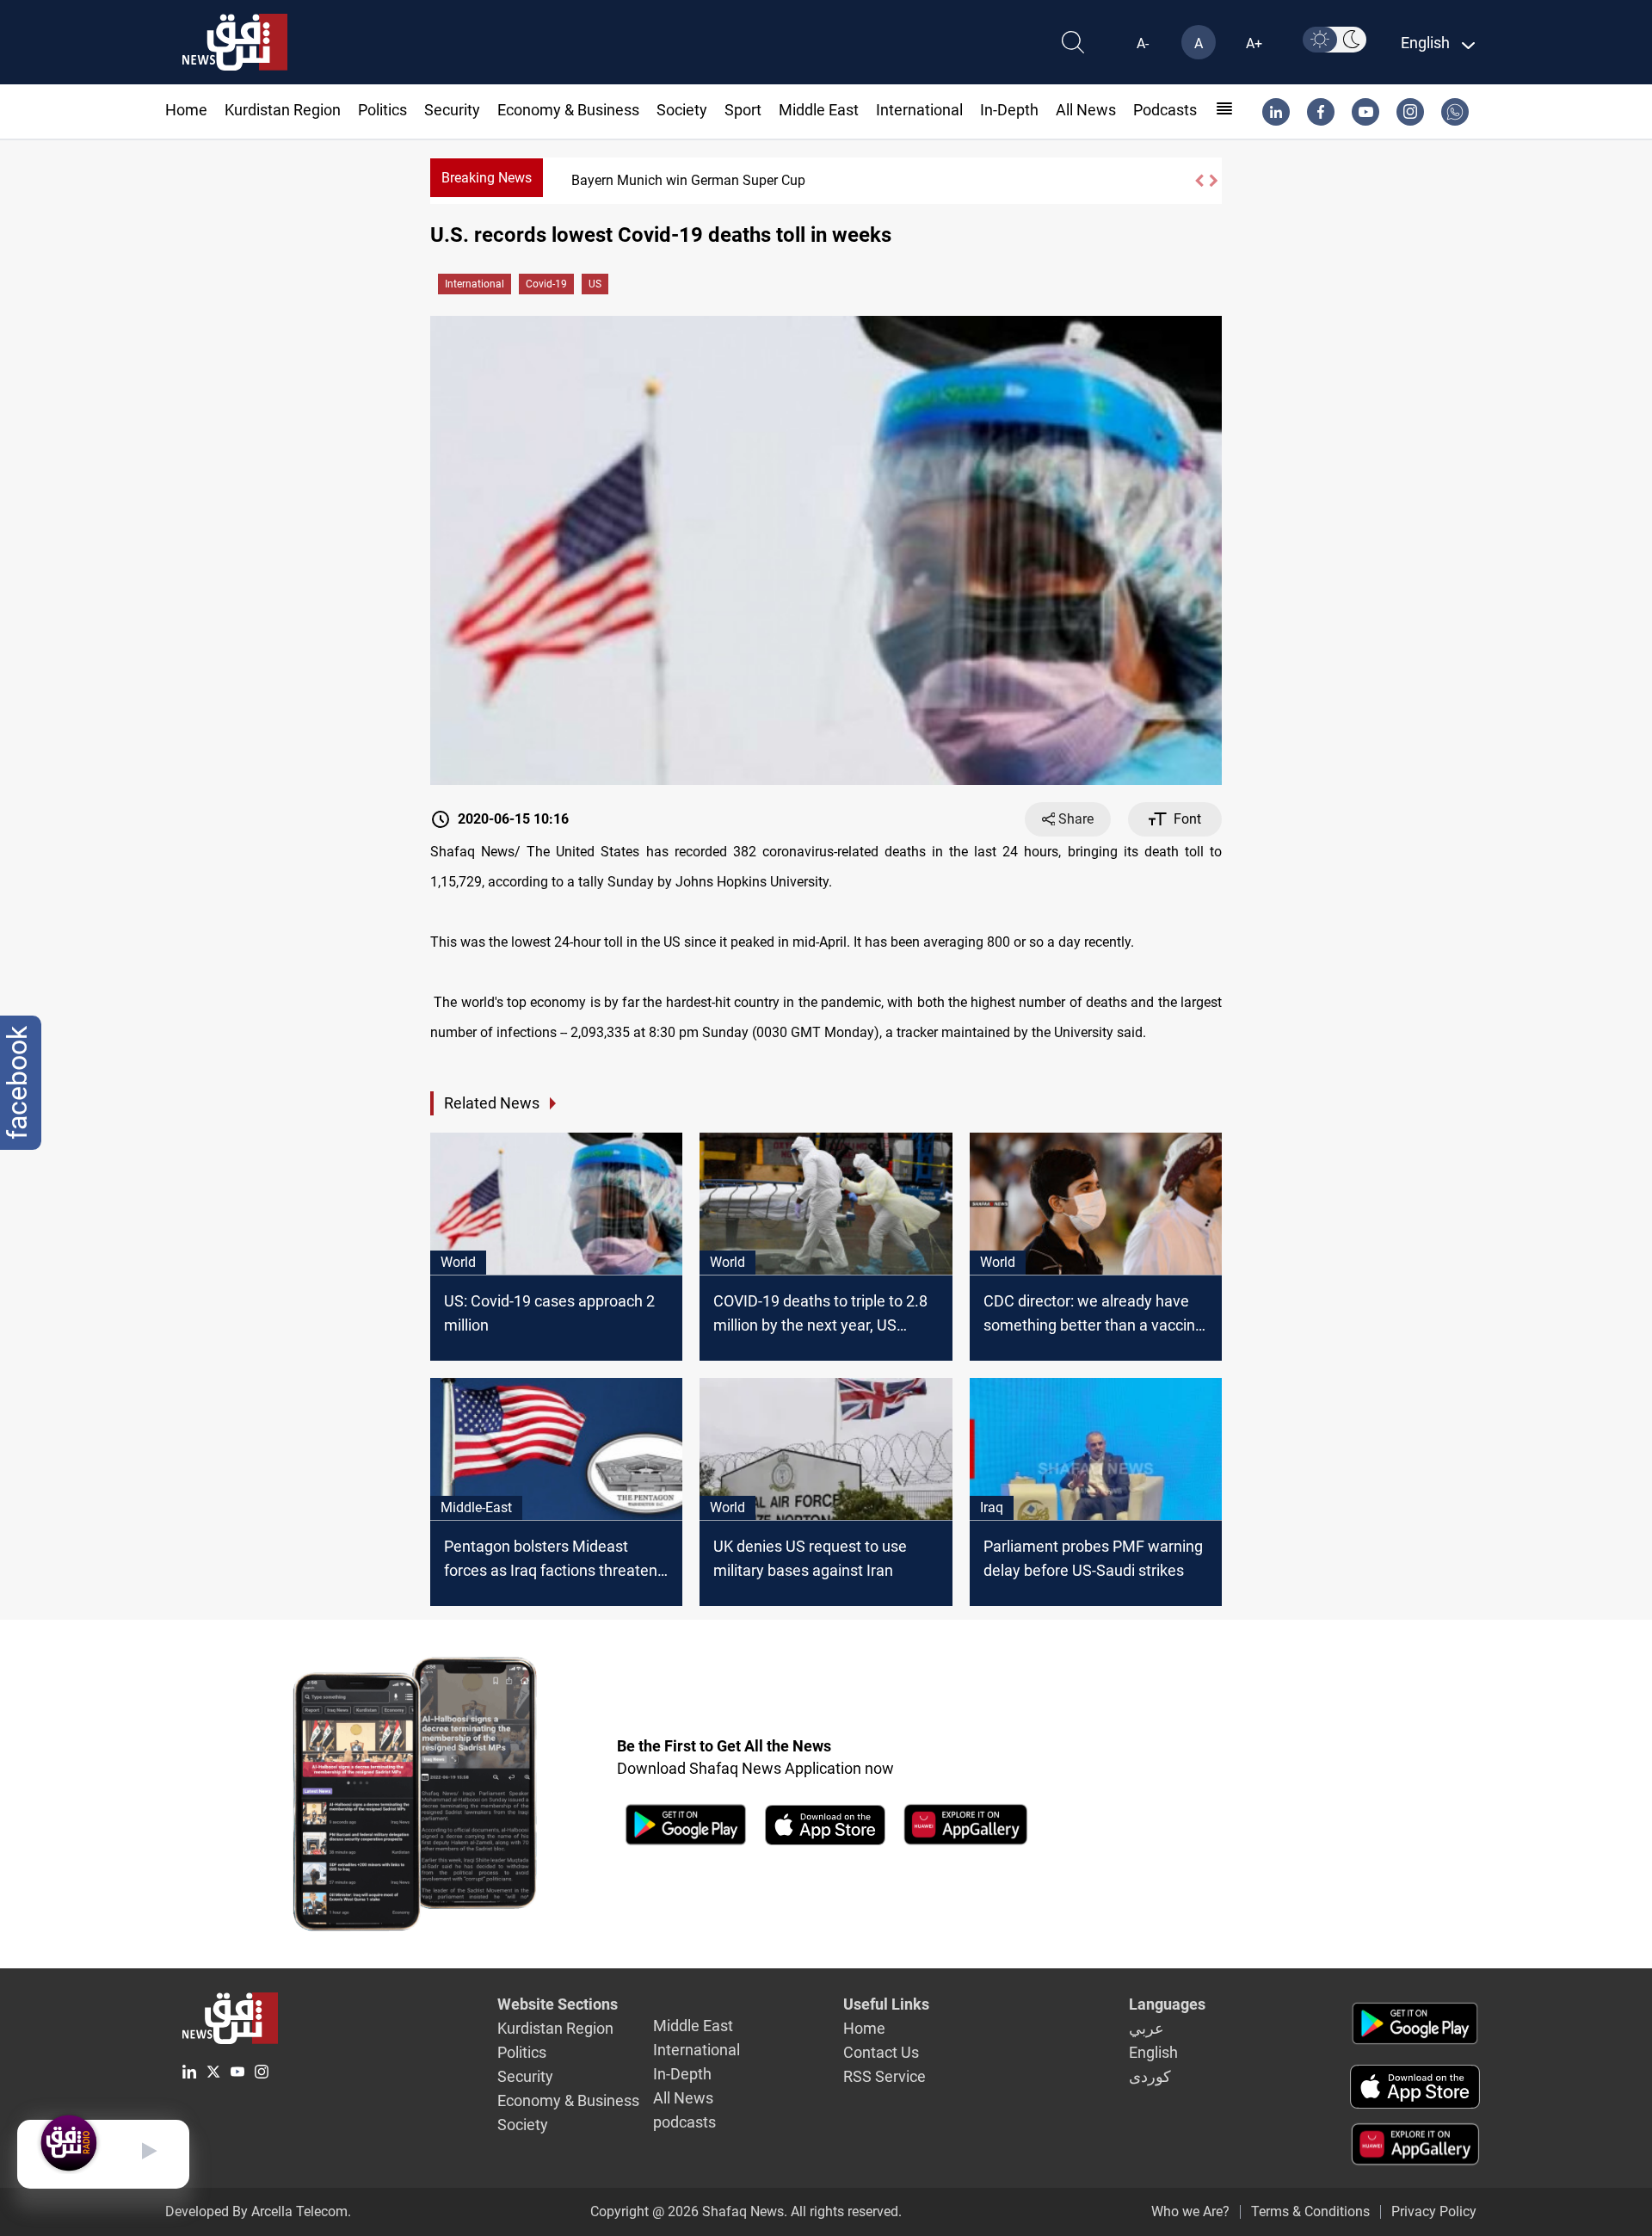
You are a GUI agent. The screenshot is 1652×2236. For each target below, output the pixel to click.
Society (682, 110)
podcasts (1165, 110)
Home (186, 110)
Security (452, 110)
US (595, 284)
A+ (1254, 43)
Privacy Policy (1434, 2211)
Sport (743, 110)
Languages (1167, 2004)
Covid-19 (546, 284)
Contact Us (881, 2052)
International (919, 110)
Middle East (819, 110)
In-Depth (1009, 110)
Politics (382, 110)
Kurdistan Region (283, 110)
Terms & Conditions (1310, 2211)
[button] (1199, 181)
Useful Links (886, 2004)
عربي (1147, 2028)
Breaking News (487, 178)
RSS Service (885, 2076)
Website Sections (558, 2004)
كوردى (1150, 2076)
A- (1143, 43)
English (1153, 2052)
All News (1086, 110)
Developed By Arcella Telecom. (258, 2211)
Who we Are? (1190, 2211)
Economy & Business (568, 110)
